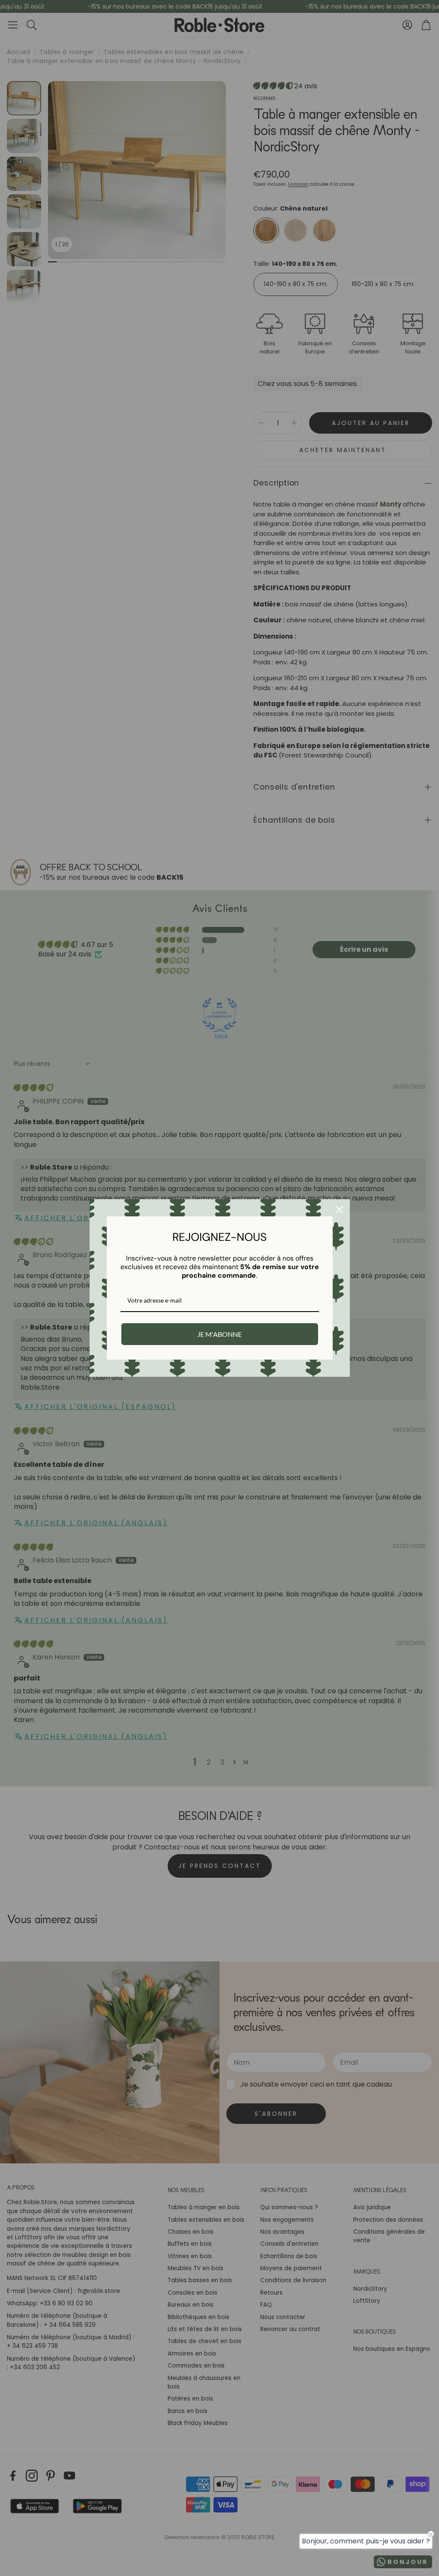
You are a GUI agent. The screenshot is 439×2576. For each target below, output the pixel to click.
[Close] (340, 1210)
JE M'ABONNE (219, 1334)
